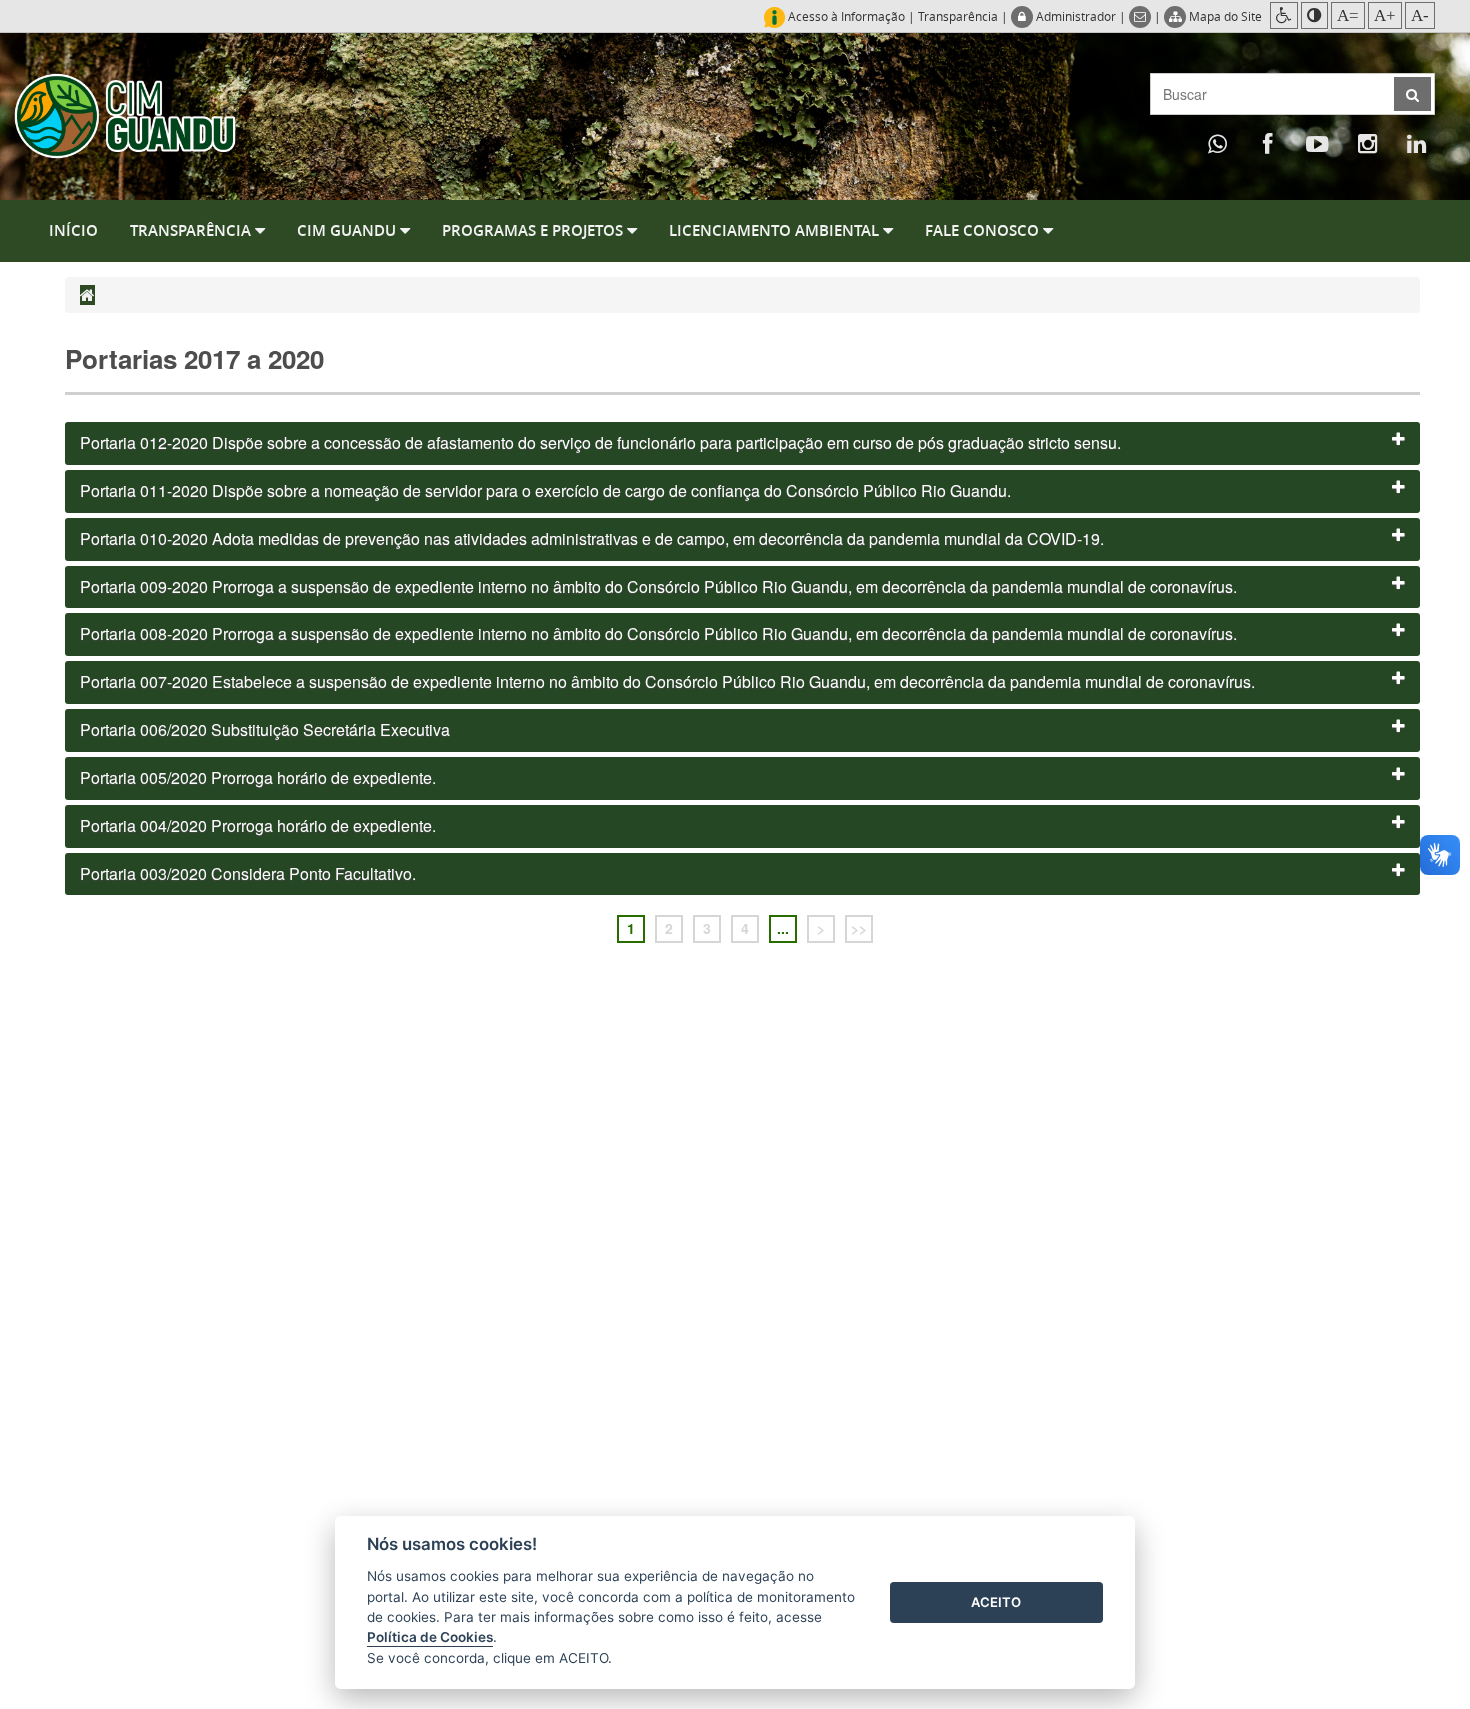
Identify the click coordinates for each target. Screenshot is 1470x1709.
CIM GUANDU (348, 230)
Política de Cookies (430, 1637)
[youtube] (1317, 143)
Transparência (958, 16)
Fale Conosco (984, 230)
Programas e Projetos (534, 230)
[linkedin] (1417, 143)
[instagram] (1367, 143)
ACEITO (996, 1602)
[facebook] (1268, 143)
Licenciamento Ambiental (776, 230)
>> (859, 928)
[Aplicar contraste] (1314, 15)
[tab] (742, 443)
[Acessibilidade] (1284, 15)
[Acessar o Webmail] (1141, 16)
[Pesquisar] (1412, 94)
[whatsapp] (1218, 143)
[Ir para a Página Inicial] (125, 114)
